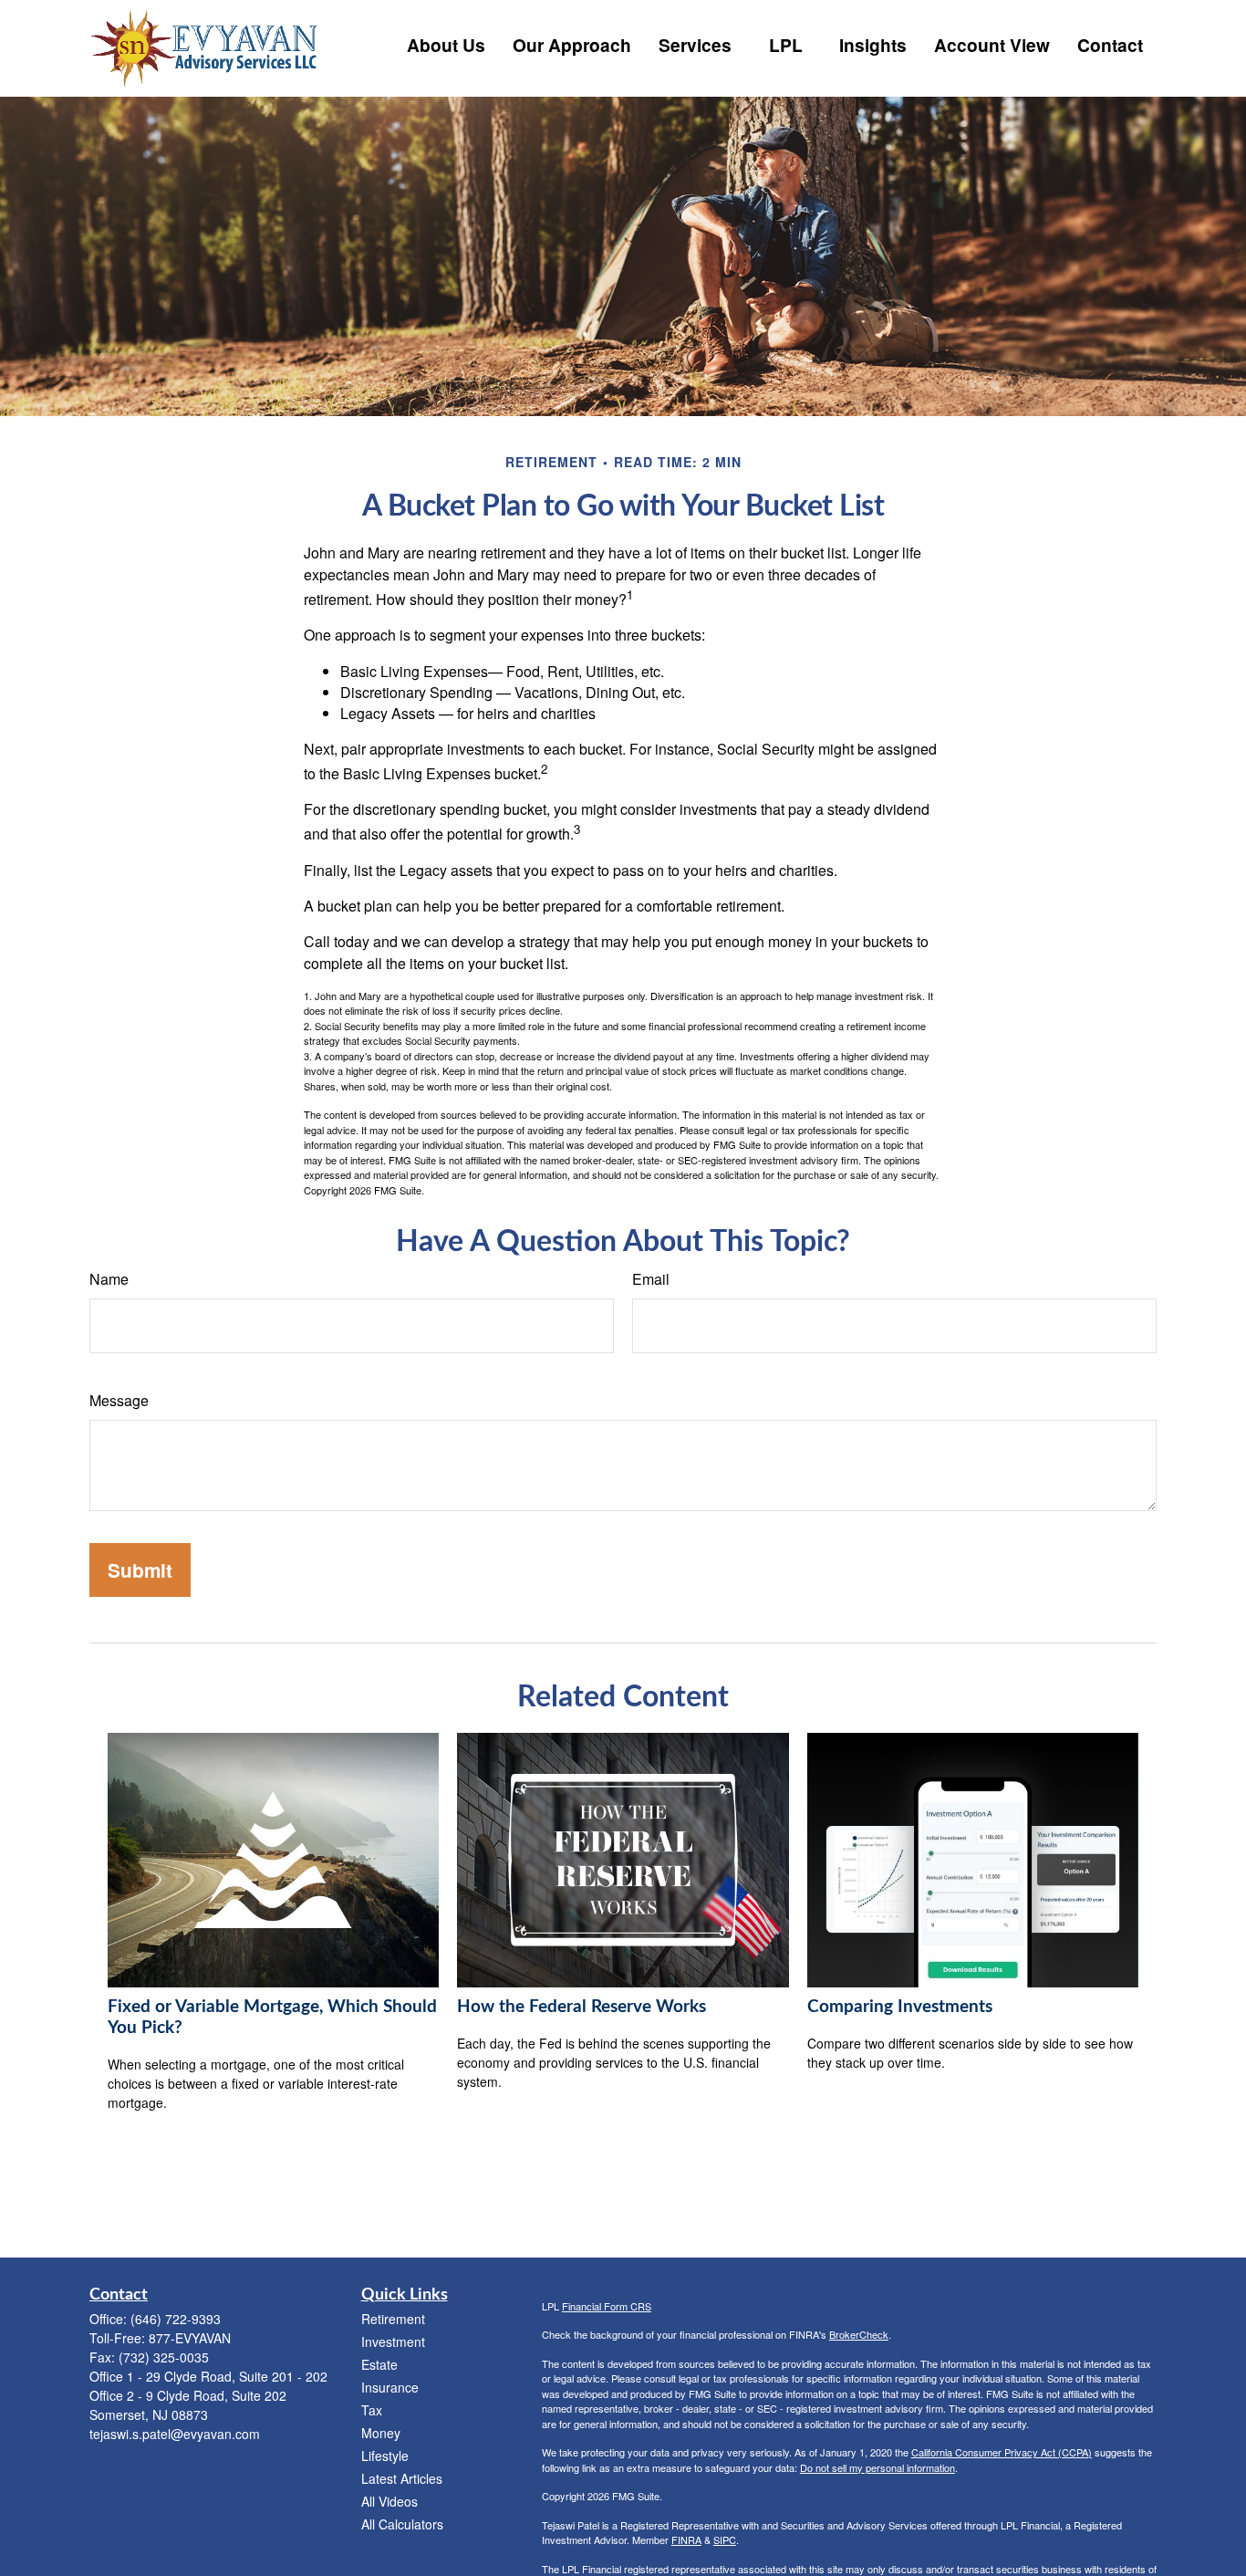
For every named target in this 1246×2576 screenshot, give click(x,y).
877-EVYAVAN (190, 2338)
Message (119, 1400)
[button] (446, 43)
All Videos (389, 2501)
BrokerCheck (859, 2334)
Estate (379, 2364)
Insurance (390, 2387)
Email (651, 1279)
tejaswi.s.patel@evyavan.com (175, 2434)
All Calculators (402, 2524)
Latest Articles (402, 2478)
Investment (393, 2341)
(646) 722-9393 (176, 2319)
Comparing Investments (900, 2007)
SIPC (725, 2539)
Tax (372, 2410)
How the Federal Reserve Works (581, 2007)
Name (109, 1279)
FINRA (686, 2539)
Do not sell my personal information (877, 2467)
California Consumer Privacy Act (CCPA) (1002, 2452)
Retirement (393, 2319)
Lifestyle (385, 2456)
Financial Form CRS (607, 2306)
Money (381, 2433)
